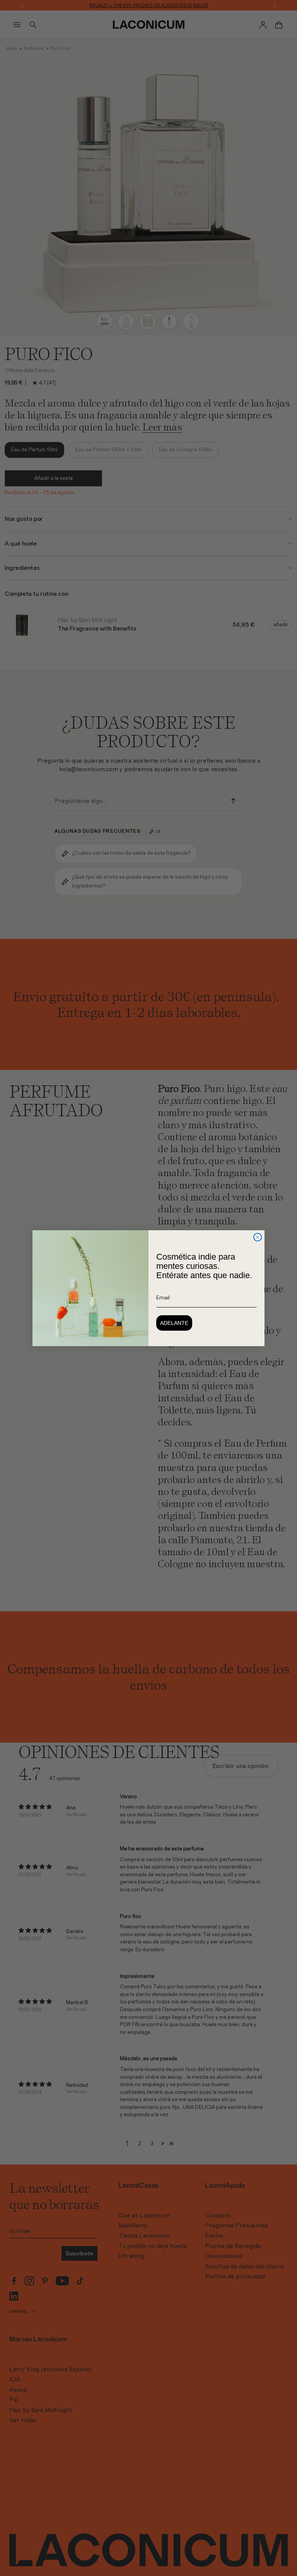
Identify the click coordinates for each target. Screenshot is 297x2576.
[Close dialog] (258, 1237)
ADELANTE (174, 1323)
